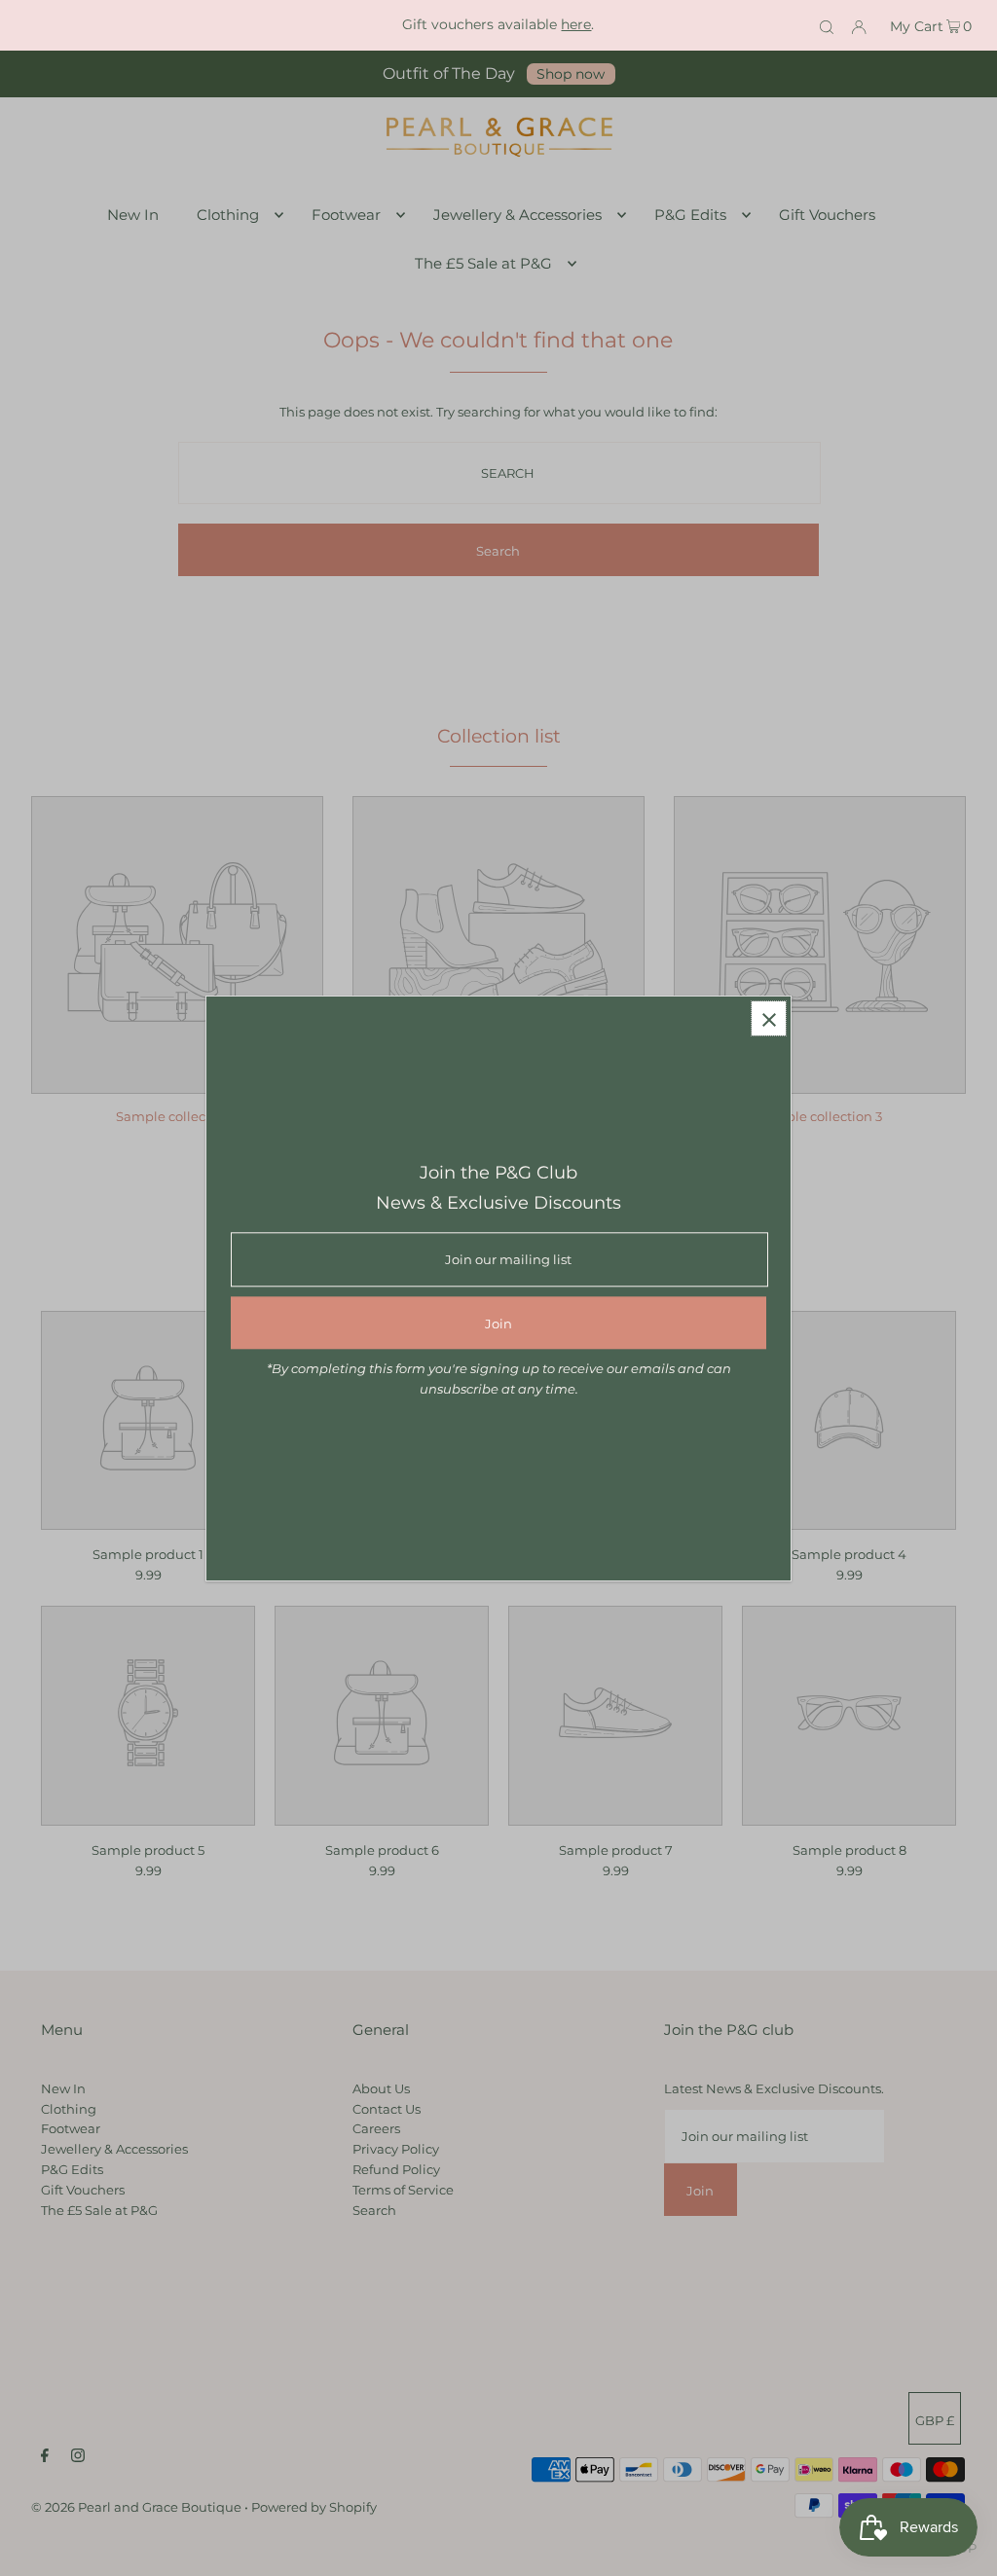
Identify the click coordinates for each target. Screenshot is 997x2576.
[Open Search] (827, 25)
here (576, 24)
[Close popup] (769, 1018)
